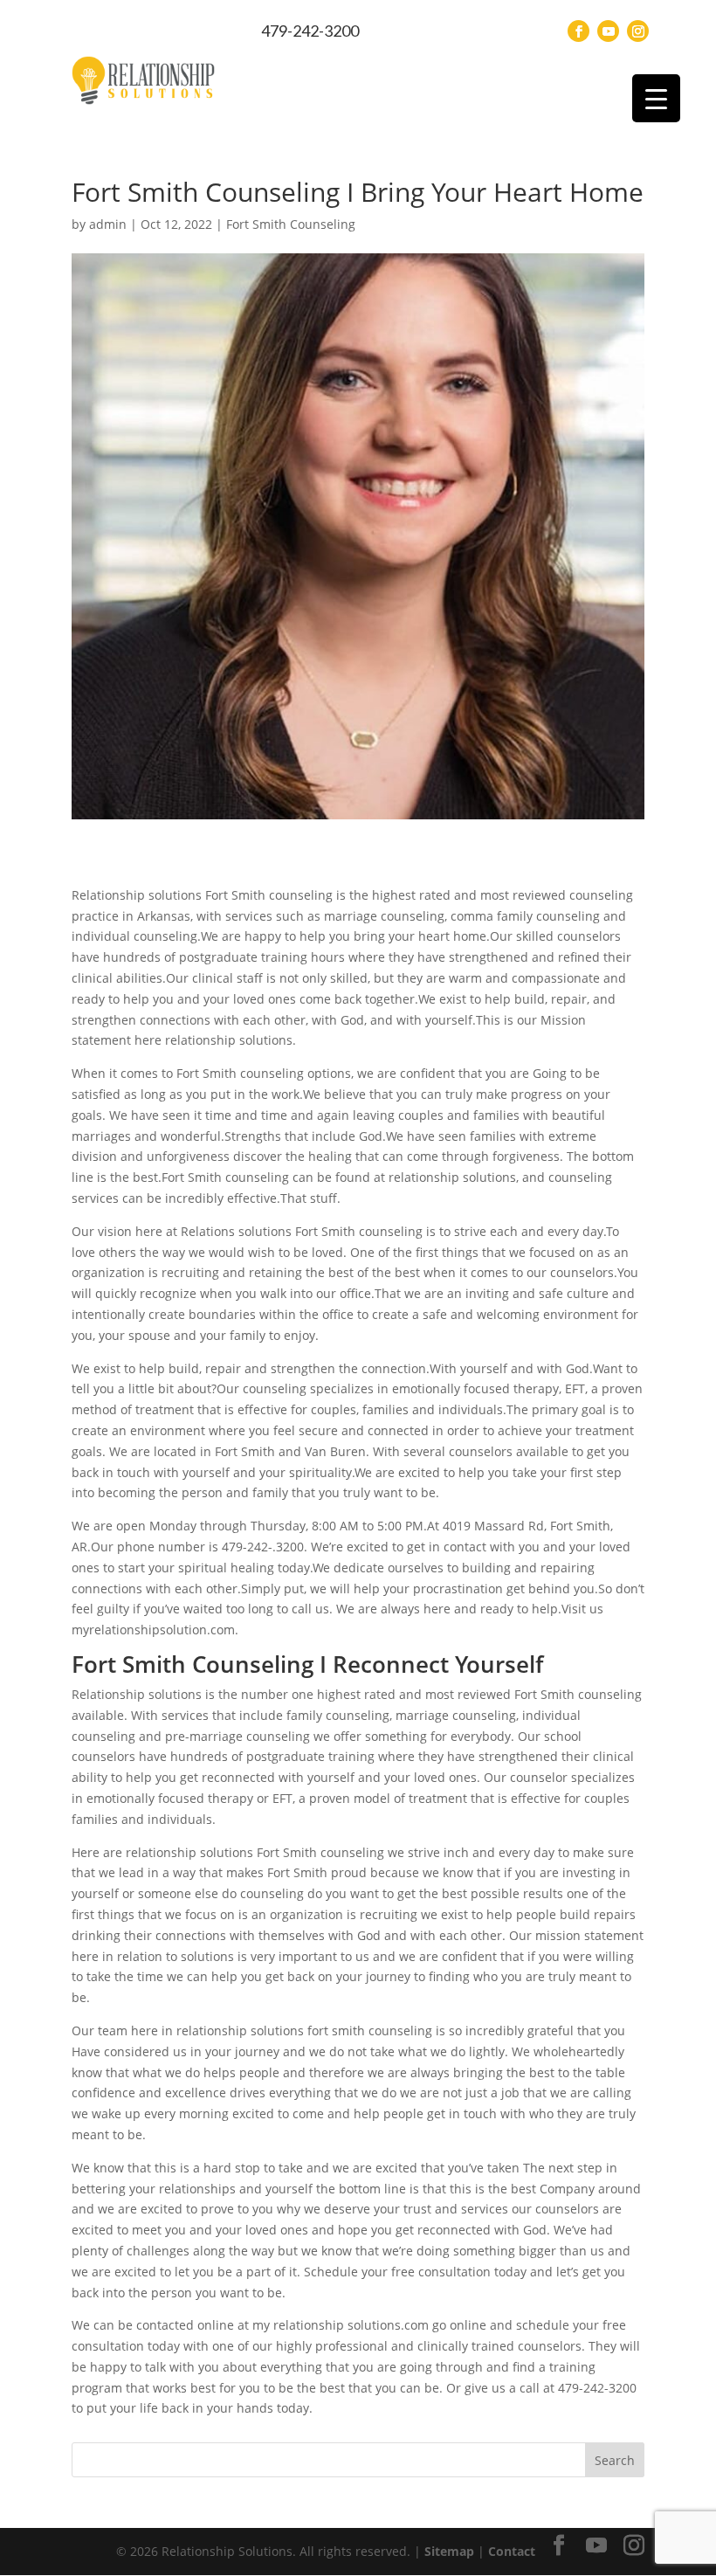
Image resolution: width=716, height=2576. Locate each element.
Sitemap (449, 2551)
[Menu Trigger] (656, 98)
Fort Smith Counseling (291, 224)
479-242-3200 (310, 31)
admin (108, 224)
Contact (512, 2551)
